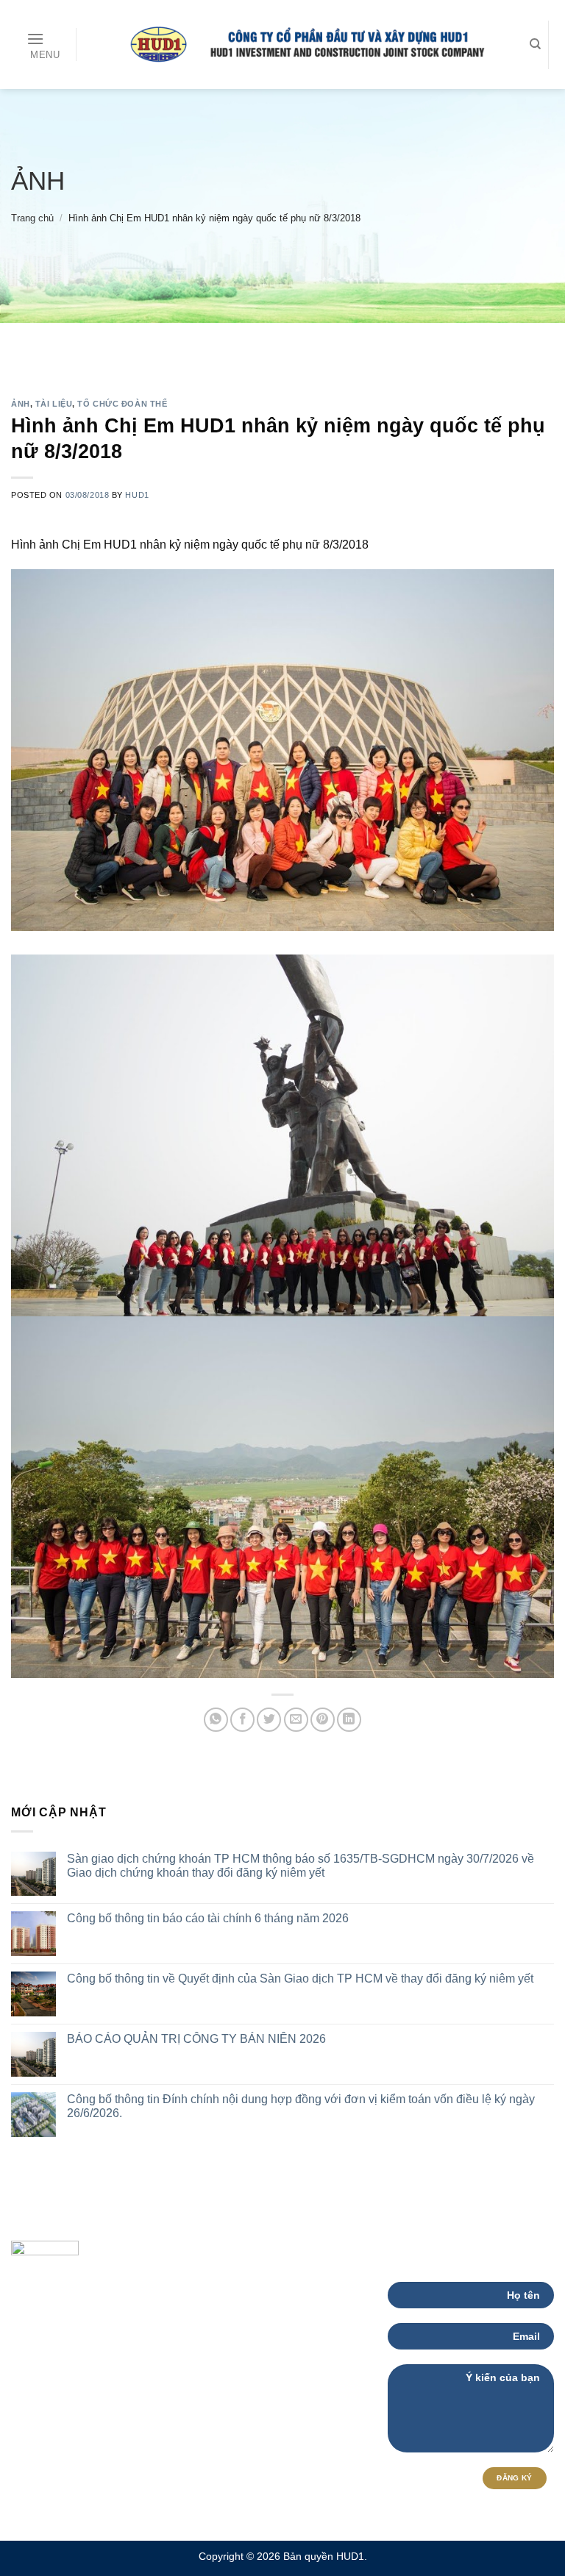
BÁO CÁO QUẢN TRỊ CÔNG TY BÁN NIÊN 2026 (196, 2039)
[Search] (535, 44)
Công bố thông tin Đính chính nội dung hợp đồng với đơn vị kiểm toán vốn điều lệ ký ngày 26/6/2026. (301, 2106)
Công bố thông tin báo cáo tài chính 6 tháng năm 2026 (208, 1918)
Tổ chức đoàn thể (122, 404)
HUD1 (137, 495)
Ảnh (38, 181)
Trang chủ (32, 218)
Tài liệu (54, 404)
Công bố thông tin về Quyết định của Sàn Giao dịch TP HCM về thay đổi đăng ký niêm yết (300, 1979)
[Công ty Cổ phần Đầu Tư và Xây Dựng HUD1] (299, 44)
